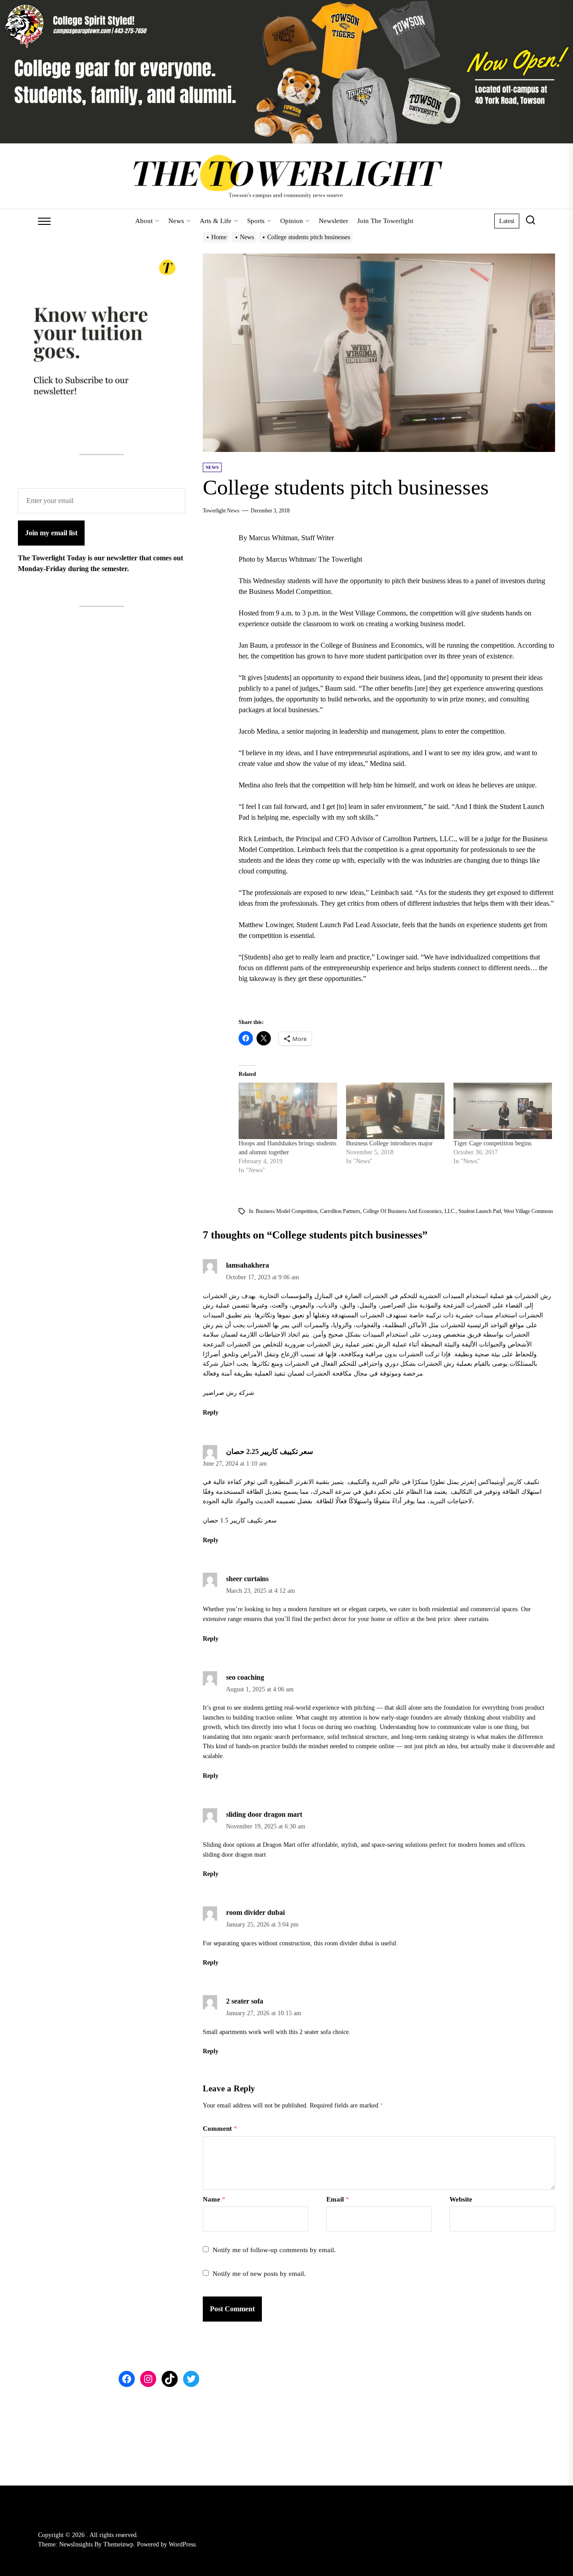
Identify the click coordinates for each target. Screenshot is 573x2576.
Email (338, 2199)
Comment (220, 2129)
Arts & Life (216, 221)
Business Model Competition (286, 1211)
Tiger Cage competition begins (492, 1143)
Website (461, 2199)
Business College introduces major (389, 1143)
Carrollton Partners (340, 1211)
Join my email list (51, 533)
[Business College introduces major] (395, 1111)
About (144, 221)
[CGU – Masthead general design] (286, 5)
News (176, 221)
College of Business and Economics (402, 1211)
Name (214, 2199)
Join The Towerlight (385, 221)
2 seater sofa (245, 2001)
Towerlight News (221, 511)
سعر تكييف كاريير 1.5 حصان (240, 1520)
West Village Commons (528, 1211)
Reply (211, 1413)
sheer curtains (247, 1579)
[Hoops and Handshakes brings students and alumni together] (288, 1111)
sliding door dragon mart (264, 1814)
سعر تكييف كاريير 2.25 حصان (269, 1451)
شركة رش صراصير (229, 1393)
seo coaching (245, 1677)
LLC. (450, 1211)
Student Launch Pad (480, 1211)
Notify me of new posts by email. (259, 2274)
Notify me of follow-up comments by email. (274, 2250)
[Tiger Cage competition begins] (503, 1111)
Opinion (292, 221)
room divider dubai (255, 1912)
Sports (256, 221)
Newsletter (334, 221)
